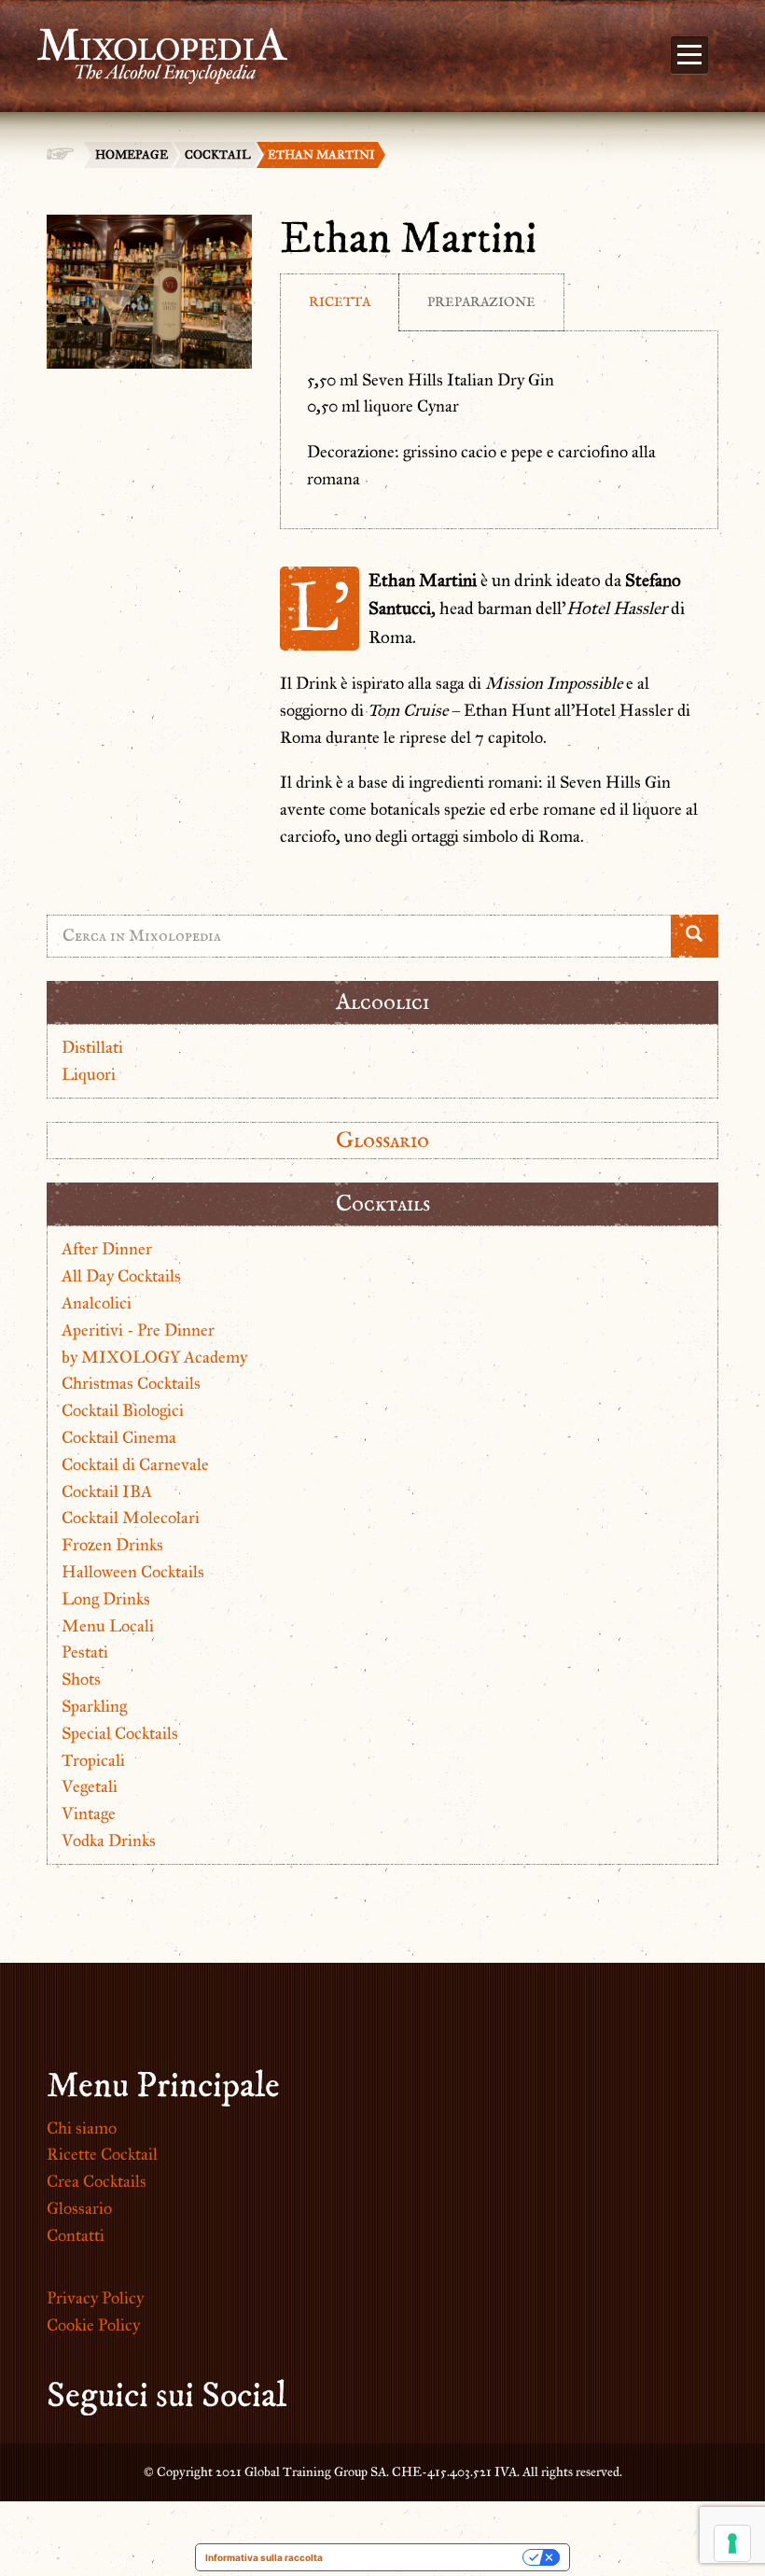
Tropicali (93, 1760)
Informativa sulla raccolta (264, 2557)
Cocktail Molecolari (131, 1518)
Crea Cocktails (97, 2181)
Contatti (76, 2235)
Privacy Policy (95, 2298)
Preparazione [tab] (481, 302)
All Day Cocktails (121, 1276)
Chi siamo (82, 2128)
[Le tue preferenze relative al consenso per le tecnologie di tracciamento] (732, 2543)
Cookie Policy (93, 2325)
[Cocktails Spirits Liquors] (153, 45)
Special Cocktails (120, 1733)
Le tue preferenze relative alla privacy (429, 2557)
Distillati (92, 1047)
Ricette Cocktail (102, 2154)
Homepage (132, 155)
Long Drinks (106, 1599)
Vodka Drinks (109, 1841)
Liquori (89, 1074)
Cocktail (218, 155)
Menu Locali (108, 1626)
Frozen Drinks (112, 1545)
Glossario (382, 1140)
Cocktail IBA (107, 1491)
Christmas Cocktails (131, 1383)
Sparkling (94, 1706)
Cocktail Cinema (119, 1437)
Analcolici (97, 1303)
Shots (81, 1679)
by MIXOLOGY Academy (154, 1357)
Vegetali (90, 1786)
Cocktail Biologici (123, 1410)
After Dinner (107, 1249)
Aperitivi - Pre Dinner (138, 1330)
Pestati (85, 1652)
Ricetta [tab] (340, 302)
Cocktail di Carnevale (135, 1464)
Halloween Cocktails (133, 1572)
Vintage (89, 1813)
